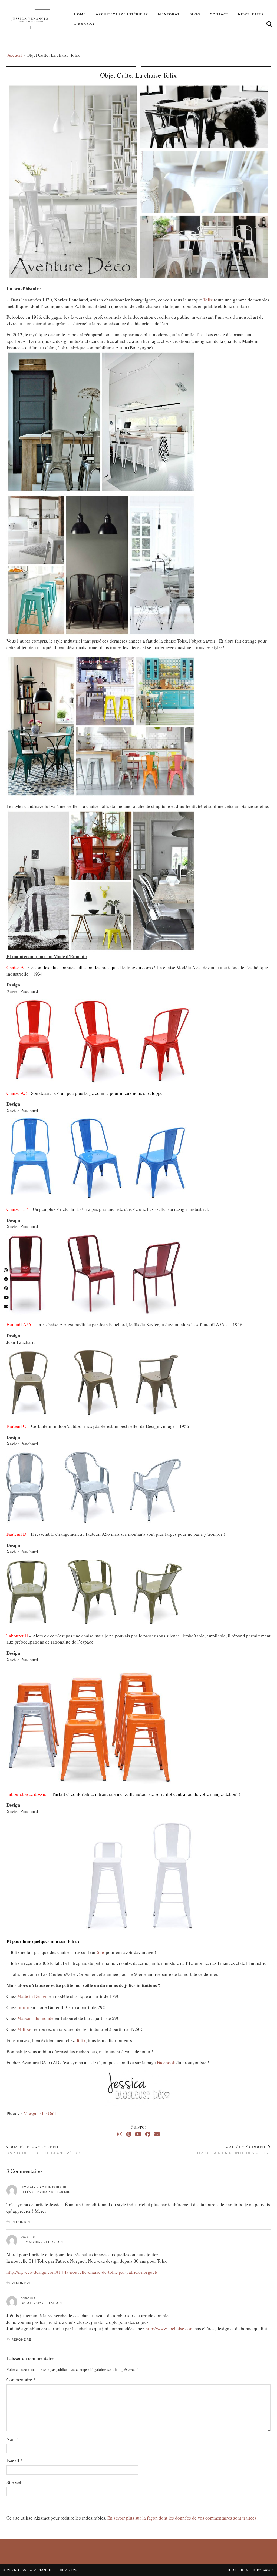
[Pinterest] (129, 2134)
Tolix (209, 300)
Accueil (15, 55)
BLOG (195, 14)
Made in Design (32, 1996)
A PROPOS (84, 24)
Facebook (167, 2063)
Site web (14, 2482)
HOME (80, 14)
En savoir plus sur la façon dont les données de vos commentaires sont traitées (182, 2518)
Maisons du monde (35, 2018)
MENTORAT (169, 14)
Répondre (21, 2222)
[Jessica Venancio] (36, 19)
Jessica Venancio (35, 2570)
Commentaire (21, 2380)
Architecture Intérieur (122, 14)
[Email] (157, 2134)
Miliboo (26, 2029)
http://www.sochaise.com (169, 2329)
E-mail (15, 2461)
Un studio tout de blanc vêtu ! (43, 2150)
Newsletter (251, 14)
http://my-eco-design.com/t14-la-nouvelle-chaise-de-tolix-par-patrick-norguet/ (82, 2272)
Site (100, 1952)
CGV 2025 (69, 2570)
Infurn (24, 2007)
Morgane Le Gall (40, 2114)
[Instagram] (120, 2134)
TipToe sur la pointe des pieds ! (234, 2150)
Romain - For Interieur (44, 2187)
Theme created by (249, 2570)
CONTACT (219, 14)
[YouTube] (138, 2134)
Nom (13, 2439)
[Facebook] (148, 2134)
